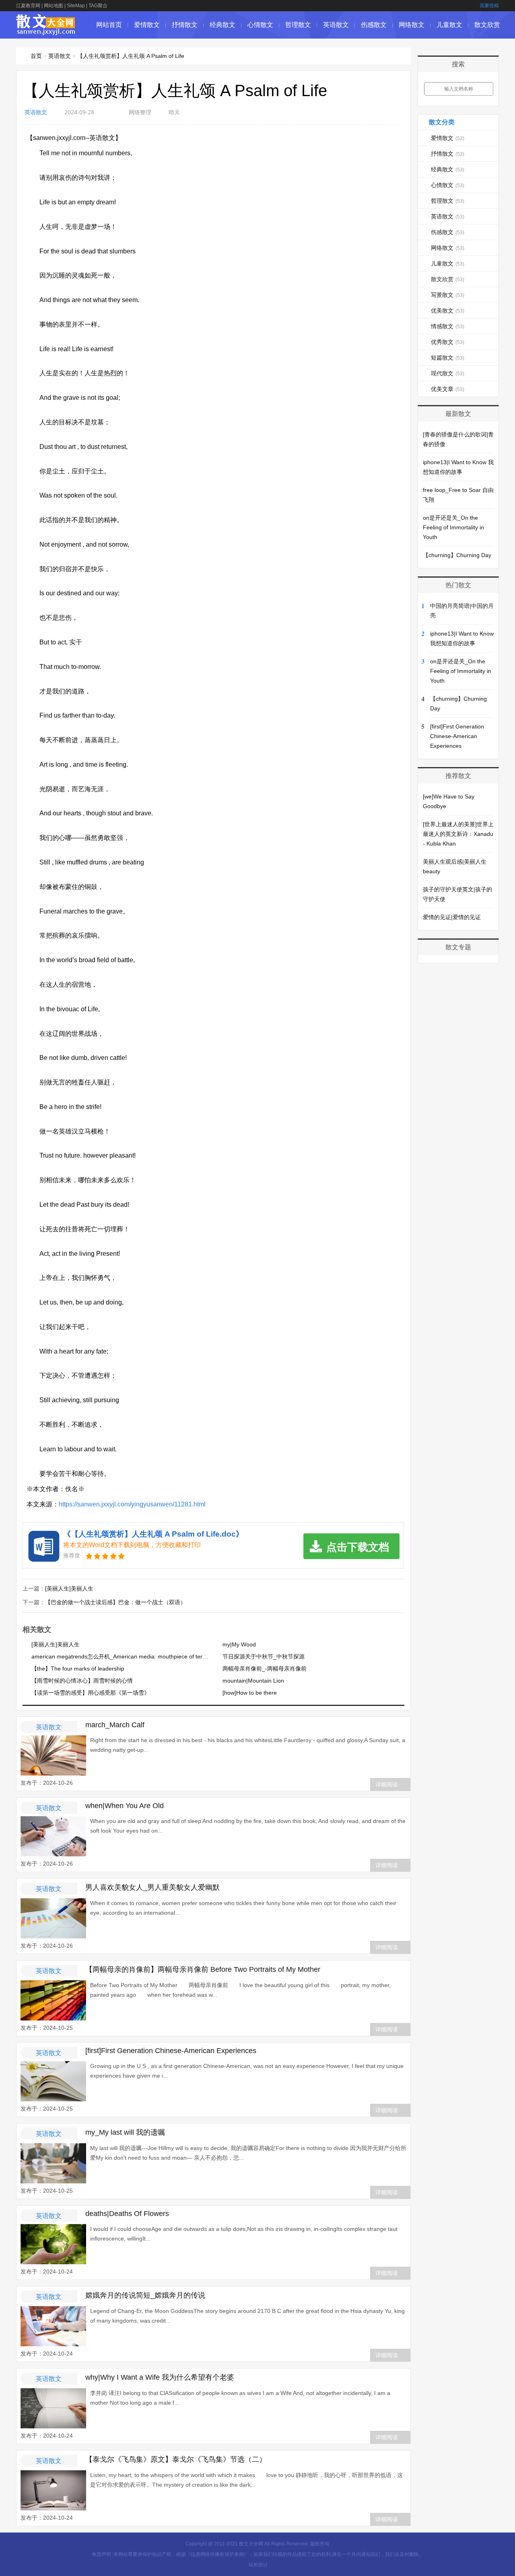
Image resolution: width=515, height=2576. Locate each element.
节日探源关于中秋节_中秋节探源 (264, 1656)
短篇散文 (448, 358)
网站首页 (109, 25)
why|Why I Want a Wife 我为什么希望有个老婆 (160, 2377)
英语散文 (336, 25)
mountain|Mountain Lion (253, 1681)
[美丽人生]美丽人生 (69, 1588)
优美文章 (448, 389)
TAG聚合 (98, 6)
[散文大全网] (46, 31)
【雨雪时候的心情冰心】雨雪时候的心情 (82, 1681)
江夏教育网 (28, 6)
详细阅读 (387, 1784)
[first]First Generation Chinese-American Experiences (171, 2051)
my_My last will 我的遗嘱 (125, 2132)
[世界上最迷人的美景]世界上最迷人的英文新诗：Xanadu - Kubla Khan (458, 834)
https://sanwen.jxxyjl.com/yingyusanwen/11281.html (132, 1504)
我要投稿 (489, 6)
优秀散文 (448, 342)
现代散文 (448, 373)
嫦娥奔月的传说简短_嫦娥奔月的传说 (145, 2295)
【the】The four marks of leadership (78, 1669)
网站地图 (54, 6)
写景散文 (448, 295)
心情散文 (260, 25)
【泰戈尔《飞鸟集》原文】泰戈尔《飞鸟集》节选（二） (176, 2459)
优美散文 (448, 311)
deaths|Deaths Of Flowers (127, 2214)
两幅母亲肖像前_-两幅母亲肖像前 (265, 1669)
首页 (36, 56)
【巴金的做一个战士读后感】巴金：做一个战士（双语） (115, 1602)
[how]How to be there (250, 1693)
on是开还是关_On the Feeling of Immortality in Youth (453, 527)
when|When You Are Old (125, 1806)
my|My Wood (239, 1644)
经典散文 (222, 25)
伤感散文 (374, 25)
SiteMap (76, 6)
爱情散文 (147, 25)
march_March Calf (115, 1725)
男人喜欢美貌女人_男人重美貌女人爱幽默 (152, 1887)
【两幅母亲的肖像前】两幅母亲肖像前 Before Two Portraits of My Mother (203, 1969)
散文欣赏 (487, 25)
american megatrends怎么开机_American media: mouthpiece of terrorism (125, 1656)
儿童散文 (449, 25)
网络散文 (412, 25)
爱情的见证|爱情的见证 (452, 917)
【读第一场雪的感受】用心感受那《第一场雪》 (91, 1693)
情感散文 (448, 326)
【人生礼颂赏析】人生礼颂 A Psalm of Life (131, 56)
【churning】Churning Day (457, 555)
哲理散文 (298, 25)
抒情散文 (185, 25)
